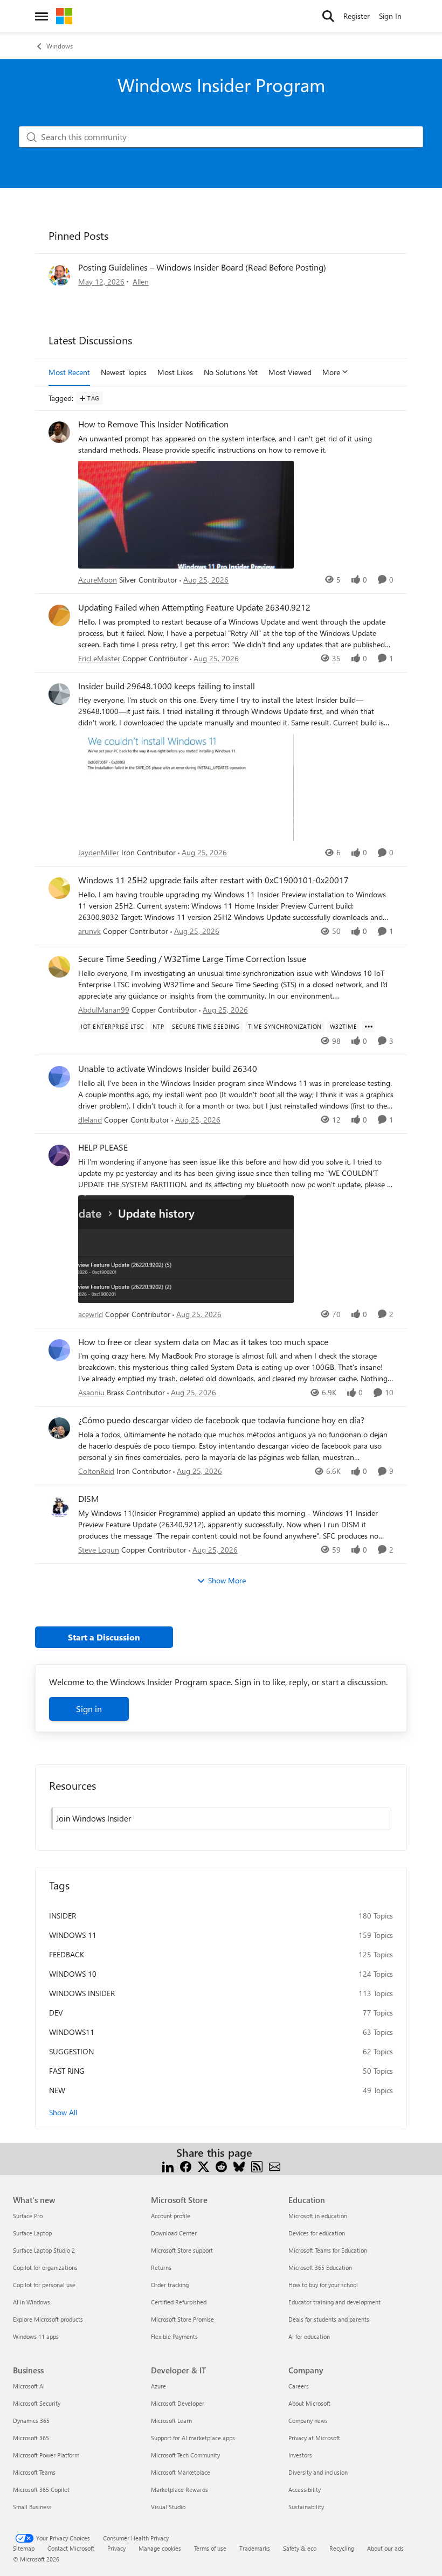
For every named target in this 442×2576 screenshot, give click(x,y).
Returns (161, 2267)
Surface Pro (28, 2216)
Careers (299, 2386)
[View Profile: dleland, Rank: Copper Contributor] (59, 1077)
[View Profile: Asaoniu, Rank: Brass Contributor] (59, 1350)
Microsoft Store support (182, 2250)
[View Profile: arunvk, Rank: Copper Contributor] (59, 888)
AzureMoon (98, 580)
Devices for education (317, 2233)
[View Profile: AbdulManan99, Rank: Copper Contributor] (59, 967)
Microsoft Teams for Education (328, 2250)
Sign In (390, 16)
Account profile (171, 2216)
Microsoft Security (37, 2403)
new (57, 2090)
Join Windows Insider (94, 1818)
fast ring (67, 2071)
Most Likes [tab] (175, 372)
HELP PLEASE (103, 1147)
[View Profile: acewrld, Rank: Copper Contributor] (59, 1155)
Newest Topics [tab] (124, 372)
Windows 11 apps (36, 2336)
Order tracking (170, 2285)
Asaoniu (91, 1392)
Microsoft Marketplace (181, 2472)
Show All (63, 2112)
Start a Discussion (104, 1637)
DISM (88, 1499)
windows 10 (73, 1974)
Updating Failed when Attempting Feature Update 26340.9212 (194, 607)
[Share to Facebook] (186, 2166)
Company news (308, 2421)
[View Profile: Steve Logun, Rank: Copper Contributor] (59, 1507)
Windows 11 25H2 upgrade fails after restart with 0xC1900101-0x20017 (213, 880)
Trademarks (255, 2548)
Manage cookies (160, 2548)
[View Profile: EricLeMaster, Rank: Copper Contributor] (59, 615)
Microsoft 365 (31, 2438)
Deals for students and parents (329, 2319)
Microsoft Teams (34, 2472)
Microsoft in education (318, 2216)
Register (357, 16)
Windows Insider (82, 1993)
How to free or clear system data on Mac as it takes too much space (203, 1342)
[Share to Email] (275, 2166)
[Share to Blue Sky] (239, 2166)
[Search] (328, 16)
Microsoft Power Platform (46, 2455)
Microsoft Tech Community (185, 2455)
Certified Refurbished (179, 2302)
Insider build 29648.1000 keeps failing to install (167, 686)
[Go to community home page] (64, 16)
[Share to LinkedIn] (168, 2166)
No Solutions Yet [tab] (231, 372)
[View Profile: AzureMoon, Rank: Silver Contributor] (59, 432)
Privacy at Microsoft (314, 2438)
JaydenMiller (99, 852)
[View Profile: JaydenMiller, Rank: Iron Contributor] (59, 694)
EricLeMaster (99, 658)
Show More (227, 1580)
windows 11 (73, 1935)
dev (56, 2013)
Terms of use (210, 2548)
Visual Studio (168, 2507)
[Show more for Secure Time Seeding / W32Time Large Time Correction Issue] (369, 1027)
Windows (60, 46)
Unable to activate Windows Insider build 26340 (168, 1069)
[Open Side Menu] (42, 16)
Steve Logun (99, 1550)
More (331, 372)
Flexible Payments (174, 2336)
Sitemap (24, 2548)
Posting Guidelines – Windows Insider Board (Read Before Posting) (202, 267)
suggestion (71, 2051)
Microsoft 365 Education (320, 2267)
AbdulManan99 (104, 1010)
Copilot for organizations (45, 2267)
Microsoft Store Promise (182, 2319)
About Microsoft (309, 2403)
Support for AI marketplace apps (193, 2438)
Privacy (116, 2548)
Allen (141, 282)
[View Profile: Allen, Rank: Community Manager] (59, 275)
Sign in (89, 1709)
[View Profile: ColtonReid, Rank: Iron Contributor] (59, 1428)
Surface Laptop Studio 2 (44, 2250)
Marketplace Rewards (179, 2490)
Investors (300, 2455)
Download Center (174, 2233)
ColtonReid (96, 1471)
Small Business (32, 2507)
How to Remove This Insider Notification (153, 424)
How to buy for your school (323, 2285)
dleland (90, 1120)
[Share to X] (203, 2166)
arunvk (89, 931)
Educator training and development (334, 2302)
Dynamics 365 (31, 2421)
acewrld (91, 1314)
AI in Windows (32, 2302)
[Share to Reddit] (221, 2166)
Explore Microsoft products (48, 2319)
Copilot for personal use (44, 2285)
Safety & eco (300, 2548)
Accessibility (305, 2490)
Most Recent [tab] (69, 372)
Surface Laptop (32, 2233)
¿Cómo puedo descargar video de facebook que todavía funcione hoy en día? (221, 1420)
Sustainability (306, 2507)
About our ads (385, 2548)
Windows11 (72, 2032)
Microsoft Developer (178, 2403)
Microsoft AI (29, 2386)
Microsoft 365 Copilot (41, 2490)
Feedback (67, 1954)
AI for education (309, 2336)
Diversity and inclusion (318, 2472)
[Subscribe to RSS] (257, 2166)
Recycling (342, 2548)
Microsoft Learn (171, 2421)
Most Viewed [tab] (290, 372)
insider (63, 1916)
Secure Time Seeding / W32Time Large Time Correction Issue (192, 959)
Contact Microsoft (71, 2548)
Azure (158, 2386)
